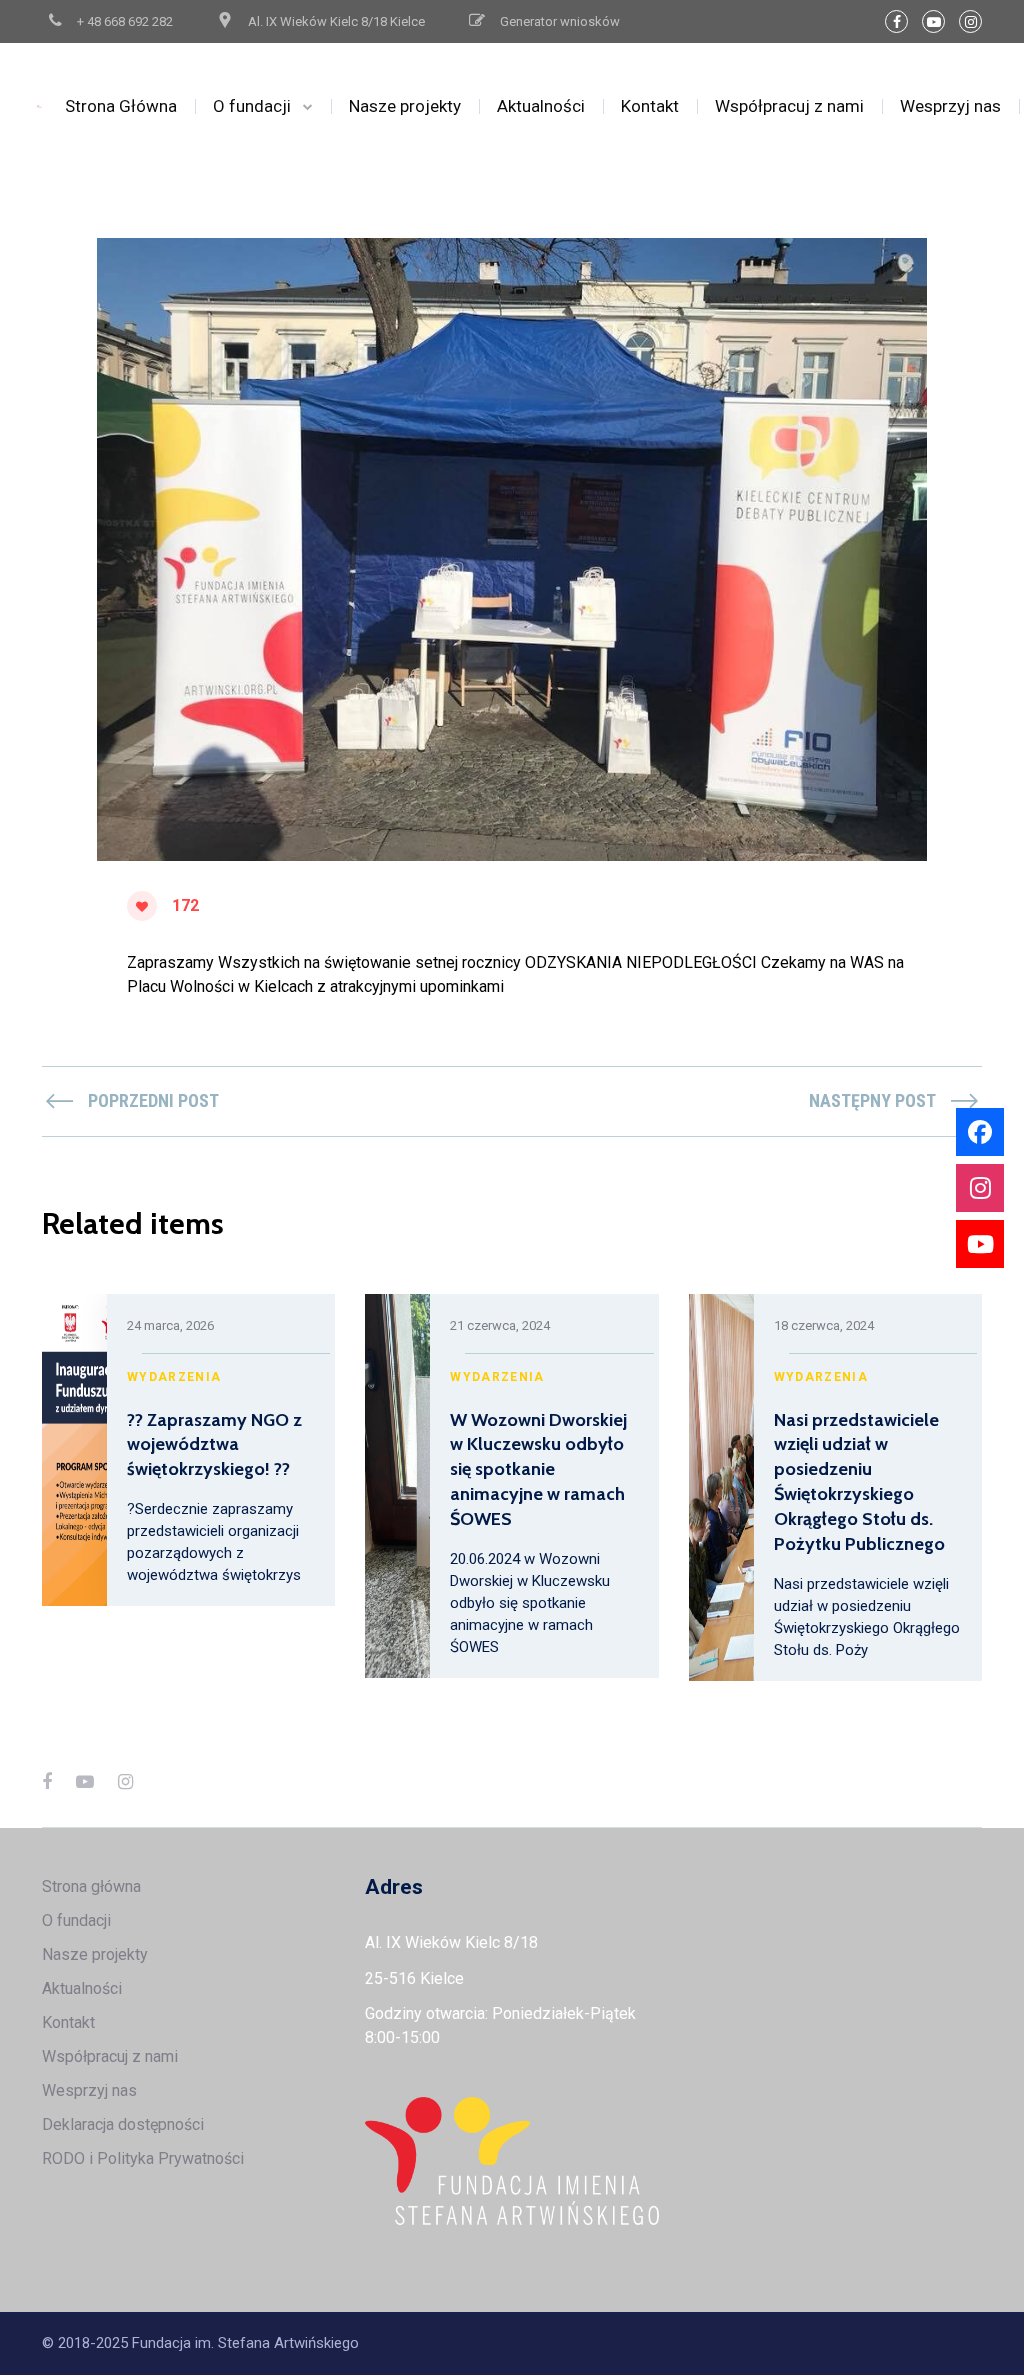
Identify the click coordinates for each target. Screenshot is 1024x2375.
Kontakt (650, 106)
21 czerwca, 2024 (500, 1325)
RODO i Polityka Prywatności (143, 2158)
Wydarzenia (174, 1377)
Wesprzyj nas (950, 106)
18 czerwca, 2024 (824, 1325)
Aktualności (541, 106)
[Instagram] (970, 21)
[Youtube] (980, 1244)
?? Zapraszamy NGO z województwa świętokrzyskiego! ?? (214, 1445)
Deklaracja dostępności (123, 2124)
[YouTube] (933, 21)
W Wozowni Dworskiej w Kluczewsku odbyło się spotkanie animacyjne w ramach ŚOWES (538, 1470)
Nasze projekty (405, 106)
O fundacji (252, 106)
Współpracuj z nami (789, 106)
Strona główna (91, 1886)
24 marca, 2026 (170, 1325)
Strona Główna (121, 106)
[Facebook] (896, 21)
